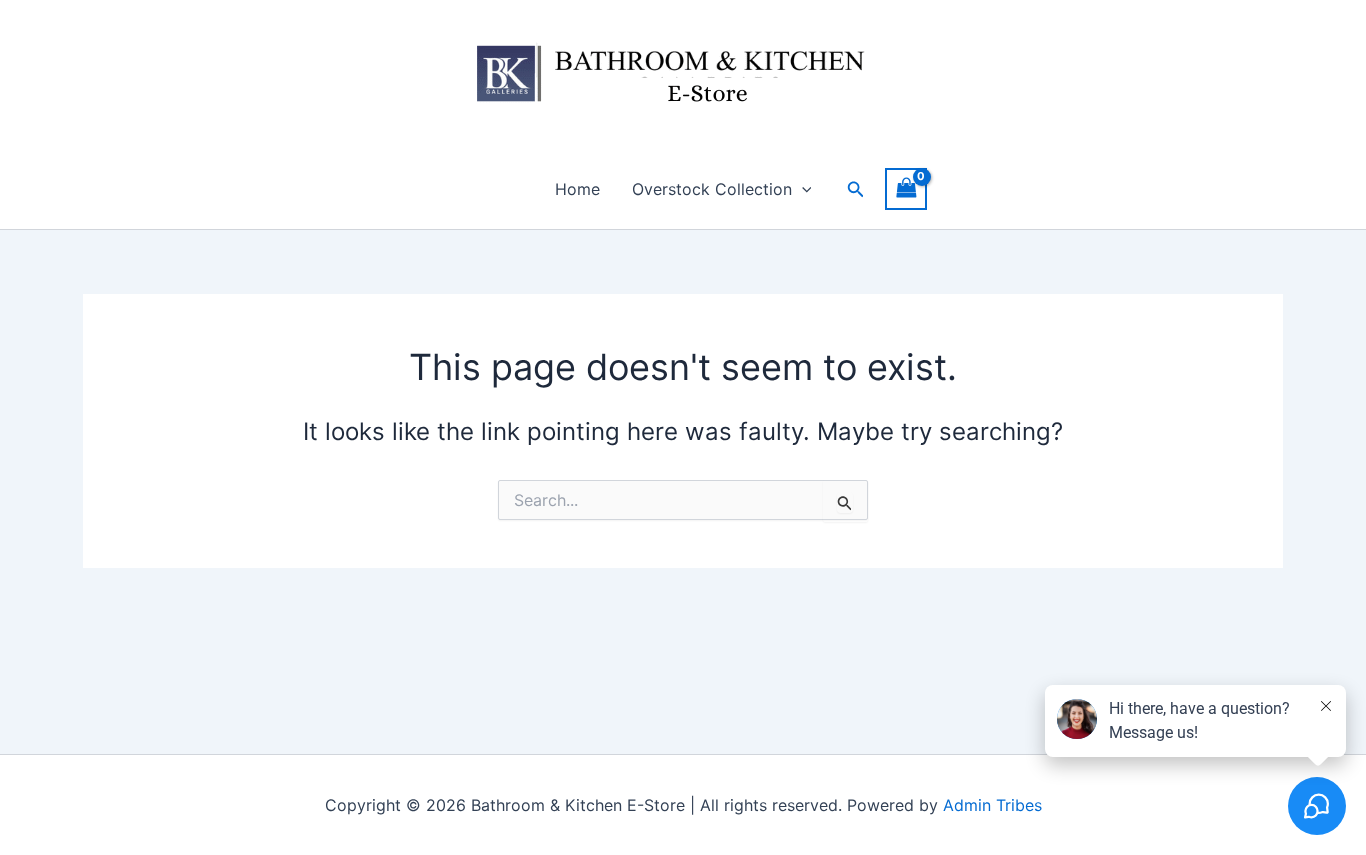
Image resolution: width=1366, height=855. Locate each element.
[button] (802, 189)
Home (577, 189)
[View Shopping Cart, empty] (906, 188)
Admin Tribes (992, 805)
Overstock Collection (712, 189)
